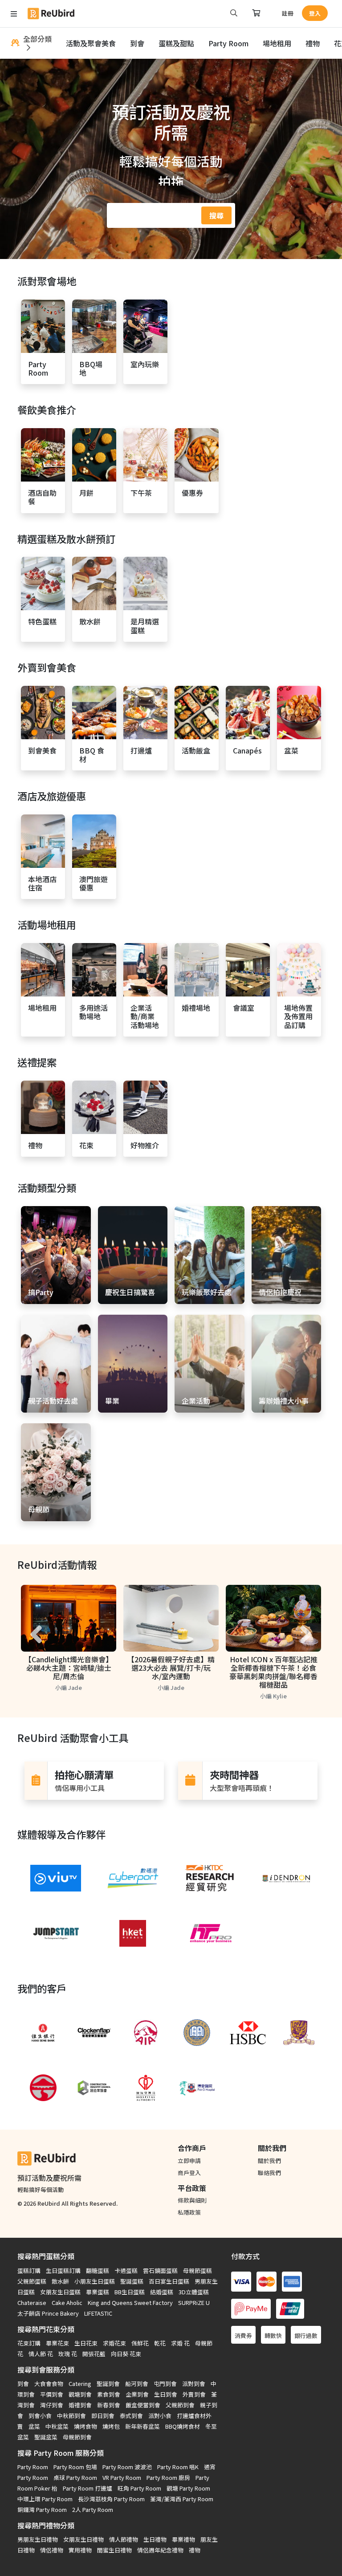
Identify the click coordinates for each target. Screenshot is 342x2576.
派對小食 (160, 2416)
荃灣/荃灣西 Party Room (182, 2499)
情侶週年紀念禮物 (160, 2550)
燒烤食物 (85, 2426)
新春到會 (109, 2405)
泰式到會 (131, 2416)
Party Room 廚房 (168, 2477)
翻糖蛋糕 (98, 2270)
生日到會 (166, 2394)
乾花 (160, 2343)
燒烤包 (111, 2426)
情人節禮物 (124, 2539)
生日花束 (86, 2343)
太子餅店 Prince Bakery (48, 2313)
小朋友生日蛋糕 (95, 2281)
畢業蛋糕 (98, 2292)
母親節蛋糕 (197, 2270)
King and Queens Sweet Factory (130, 2303)
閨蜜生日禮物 (114, 2550)
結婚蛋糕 (162, 2292)
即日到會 (103, 2416)
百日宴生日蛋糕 (169, 2281)
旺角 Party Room (139, 2488)
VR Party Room (122, 2477)
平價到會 (52, 2394)
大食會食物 (49, 2384)
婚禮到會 (80, 2405)
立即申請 (189, 2161)
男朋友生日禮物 (38, 2539)
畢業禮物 (183, 2539)
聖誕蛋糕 (132, 2281)
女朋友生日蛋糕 (60, 2292)
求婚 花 (180, 2343)
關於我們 (269, 2161)
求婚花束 (114, 2343)
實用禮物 (80, 2550)
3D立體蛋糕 (194, 2292)
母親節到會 (77, 2437)
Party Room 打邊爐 (88, 2488)
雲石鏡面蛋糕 (160, 2270)
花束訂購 (29, 2343)
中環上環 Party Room (45, 2499)
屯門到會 (165, 2384)
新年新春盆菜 (142, 2426)
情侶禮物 (52, 2550)
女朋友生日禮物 (83, 2539)
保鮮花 (140, 2343)
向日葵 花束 (126, 2354)
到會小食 (40, 2416)
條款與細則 (192, 2200)
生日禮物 (155, 2539)
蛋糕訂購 (29, 2270)
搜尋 (216, 215)
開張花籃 (94, 2354)
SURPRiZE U (194, 2303)
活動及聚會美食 (91, 43)
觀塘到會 (80, 2394)
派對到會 (194, 2384)
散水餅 (60, 2281)
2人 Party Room (93, 2509)
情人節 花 (41, 2354)
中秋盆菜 (57, 2426)
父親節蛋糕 (32, 2281)
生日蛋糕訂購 (63, 2270)
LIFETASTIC (98, 2313)
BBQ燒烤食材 (183, 2426)
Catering (80, 2384)
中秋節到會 (71, 2416)
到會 (137, 43)
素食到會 (109, 2394)
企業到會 (137, 2394)
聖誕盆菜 (46, 2437)
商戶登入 (189, 2173)
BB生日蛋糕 (130, 2292)
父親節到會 (180, 2405)
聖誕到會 (108, 2384)
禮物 (313, 43)
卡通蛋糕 (126, 2270)
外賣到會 (194, 2394)
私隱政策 (189, 2212)
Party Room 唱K (178, 2467)
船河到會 (137, 2384)
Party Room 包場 (75, 2467)
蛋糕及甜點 (176, 43)
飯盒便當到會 (143, 2405)
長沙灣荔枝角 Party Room (111, 2499)
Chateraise (32, 2303)
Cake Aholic (67, 2303)
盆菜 (34, 2426)
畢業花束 (57, 2343)
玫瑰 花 (68, 2354)
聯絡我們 (269, 2173)
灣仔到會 (52, 2405)
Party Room (228, 43)
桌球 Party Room (75, 2477)
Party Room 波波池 (127, 2467)
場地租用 (277, 43)
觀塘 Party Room (188, 2488)
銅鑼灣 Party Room (42, 2509)
